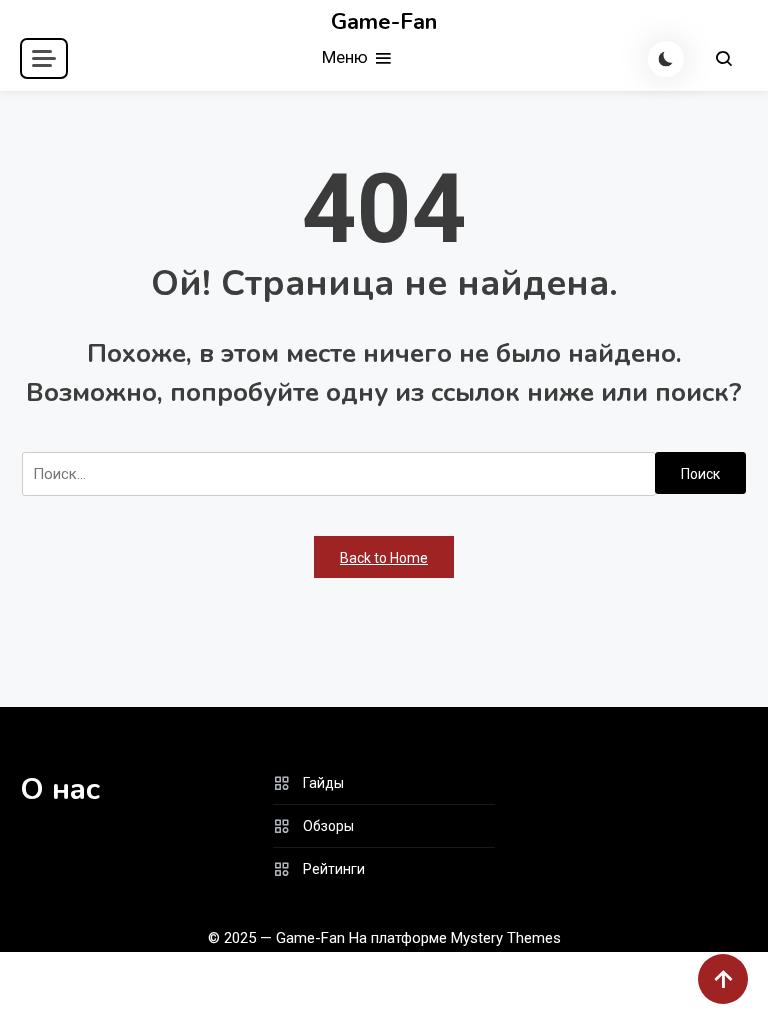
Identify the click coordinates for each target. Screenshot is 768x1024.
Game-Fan (384, 22)
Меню (347, 57)
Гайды (323, 783)
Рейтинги (334, 869)
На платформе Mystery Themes (455, 938)
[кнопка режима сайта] (666, 59)
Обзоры (328, 826)
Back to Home (384, 558)
